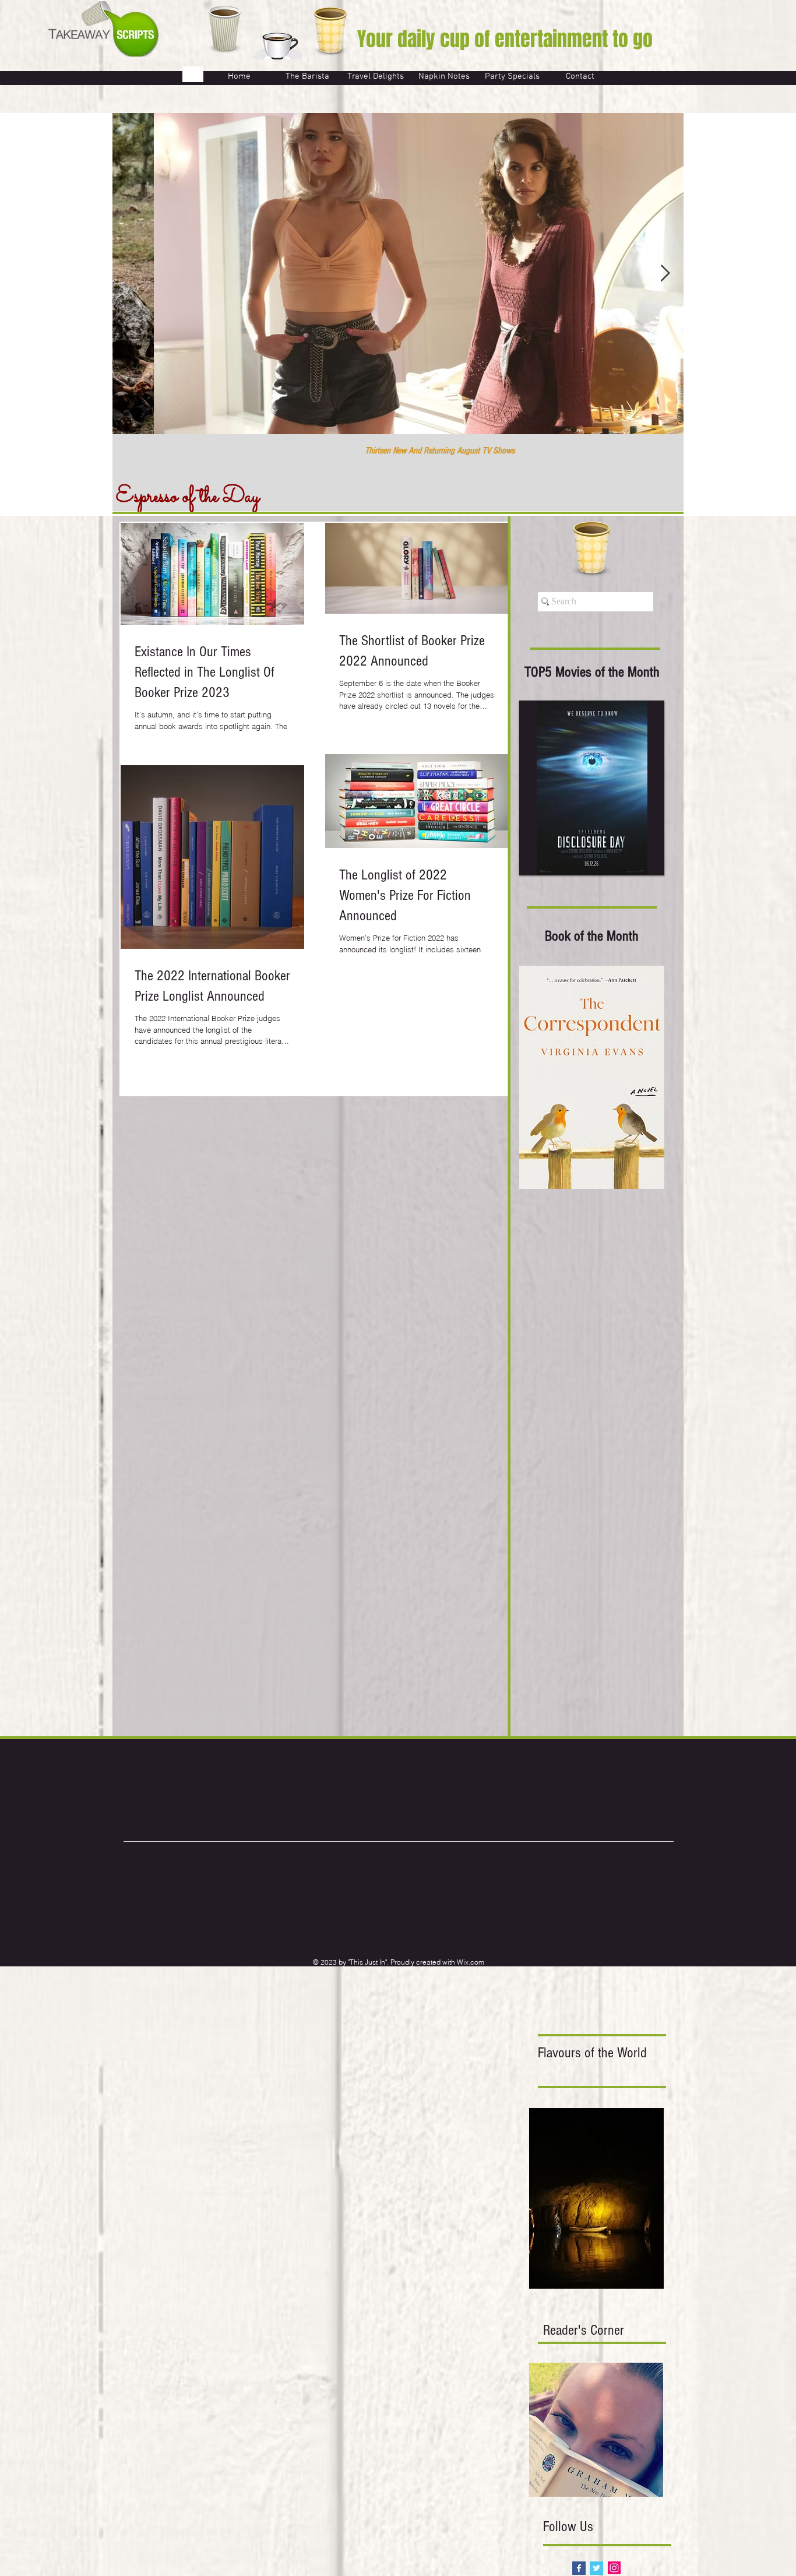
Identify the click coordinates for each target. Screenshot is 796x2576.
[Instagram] (614, 2568)
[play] (640, 865)
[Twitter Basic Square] (596, 2568)
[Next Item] (665, 274)
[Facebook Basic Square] (579, 2568)
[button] (592, 788)
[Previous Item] (131, 274)
